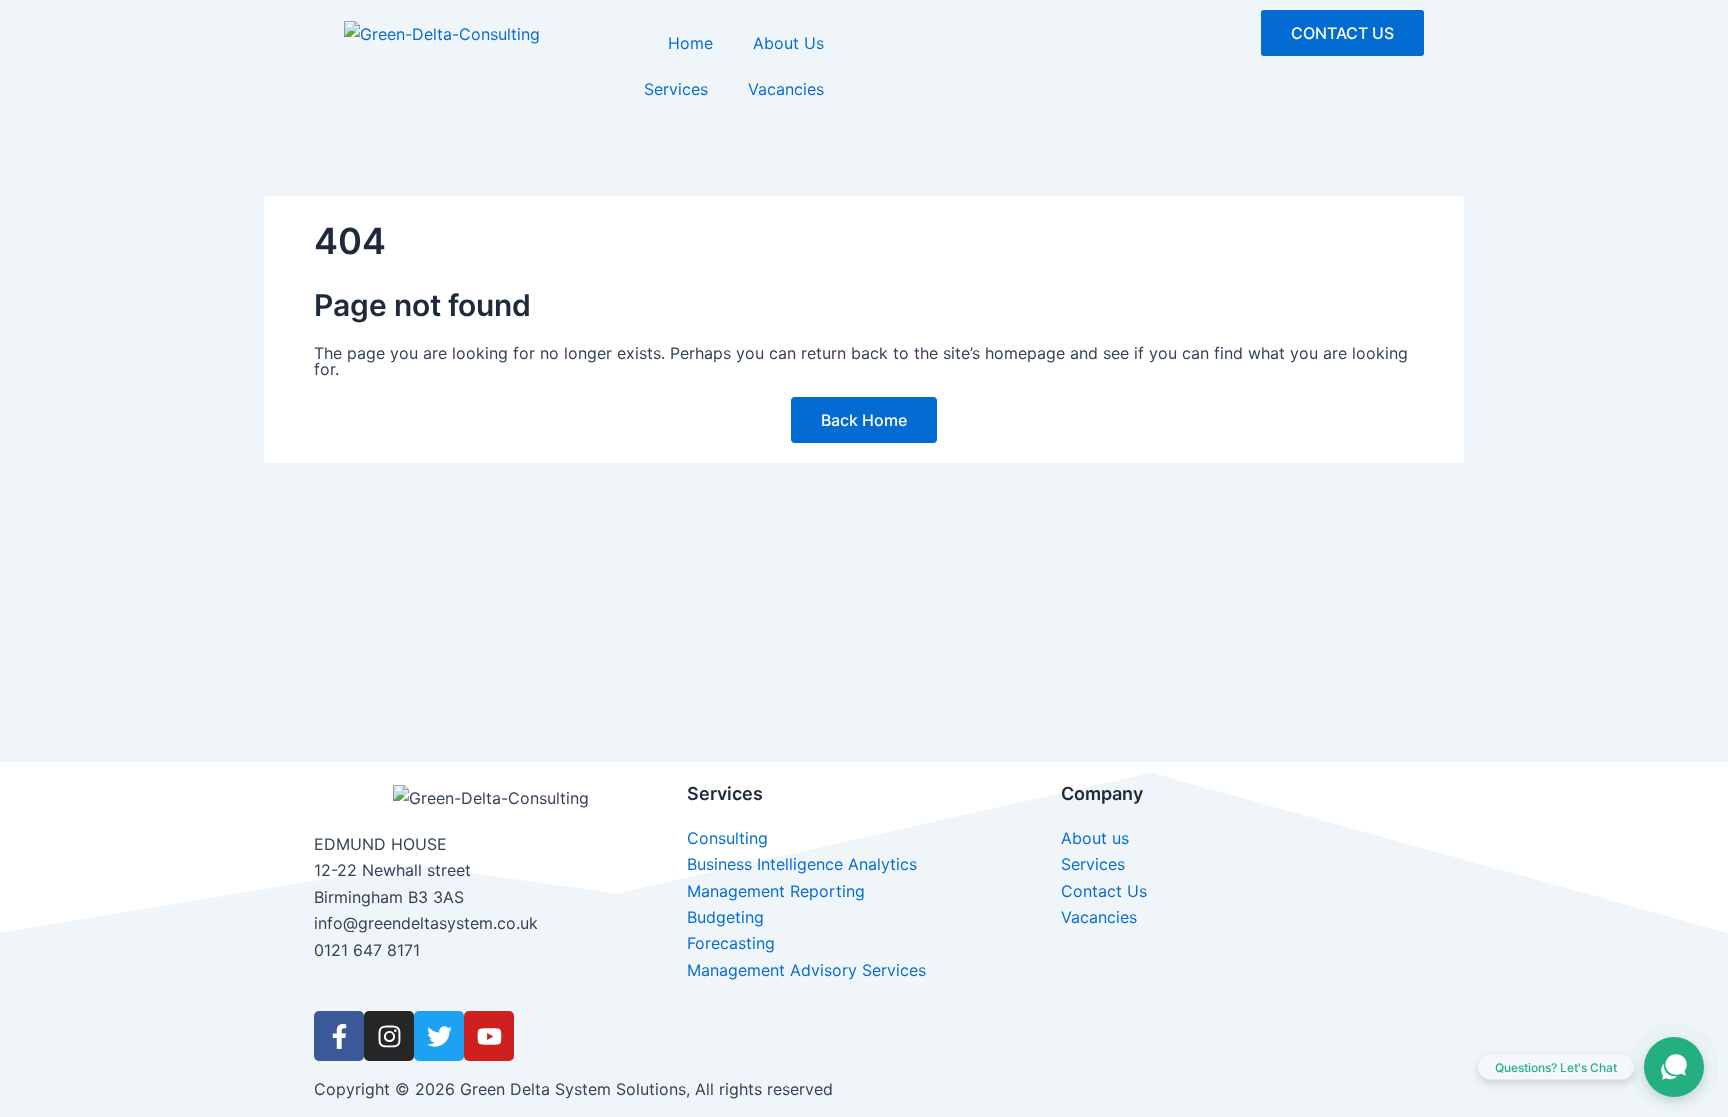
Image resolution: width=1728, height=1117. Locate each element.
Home (690, 43)
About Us (788, 43)
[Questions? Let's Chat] (1674, 1067)
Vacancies (786, 89)
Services (676, 89)
